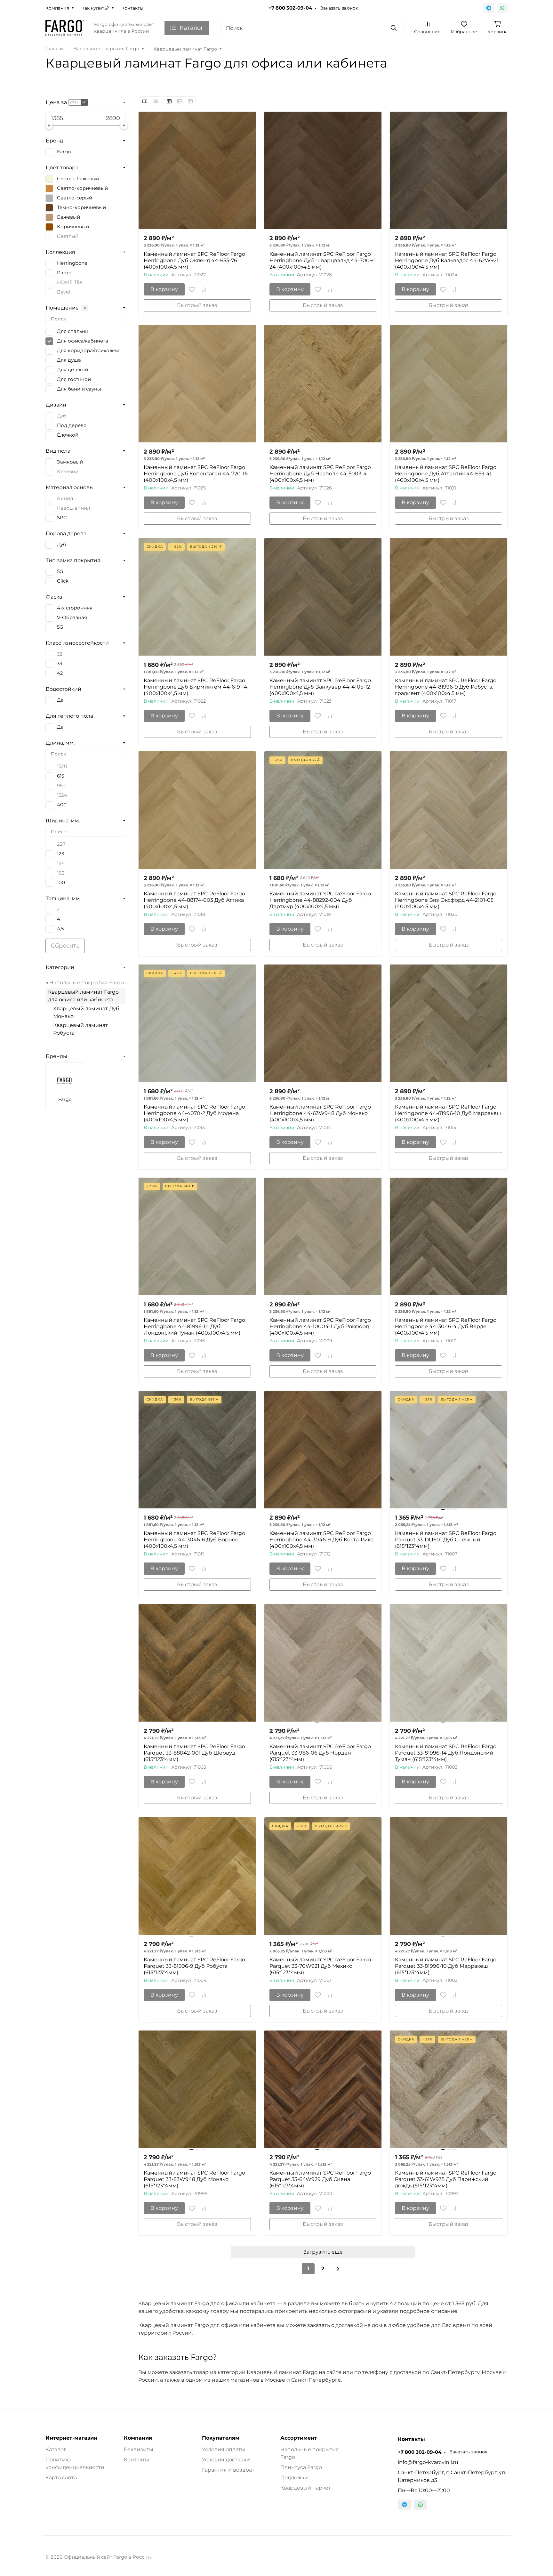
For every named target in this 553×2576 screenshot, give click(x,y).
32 (60, 654)
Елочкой (68, 435)
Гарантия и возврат (228, 2470)
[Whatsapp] (502, 8)
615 (60, 776)
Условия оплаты (224, 2449)
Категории (60, 967)
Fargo (64, 152)
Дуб (62, 416)
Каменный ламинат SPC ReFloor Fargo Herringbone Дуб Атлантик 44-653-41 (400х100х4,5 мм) (446, 474)
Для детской (72, 370)
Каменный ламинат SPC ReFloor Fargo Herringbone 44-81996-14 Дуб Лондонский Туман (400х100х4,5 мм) (194, 1326)
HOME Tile (70, 282)
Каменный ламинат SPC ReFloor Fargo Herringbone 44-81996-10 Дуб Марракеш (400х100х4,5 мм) (448, 1113)
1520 (62, 766)
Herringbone (72, 263)
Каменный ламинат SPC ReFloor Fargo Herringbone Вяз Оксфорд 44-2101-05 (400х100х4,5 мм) (446, 900)
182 (61, 873)
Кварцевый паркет (306, 2488)
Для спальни (73, 331)
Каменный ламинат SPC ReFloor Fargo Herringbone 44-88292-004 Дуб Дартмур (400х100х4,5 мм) (320, 900)
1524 (62, 795)
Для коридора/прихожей (88, 351)
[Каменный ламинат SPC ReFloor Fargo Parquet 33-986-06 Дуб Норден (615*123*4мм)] (323, 1663)
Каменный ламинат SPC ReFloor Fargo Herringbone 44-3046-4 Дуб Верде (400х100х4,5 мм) (446, 1326)
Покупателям (221, 2438)
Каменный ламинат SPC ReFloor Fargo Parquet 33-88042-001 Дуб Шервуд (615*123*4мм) (194, 1753)
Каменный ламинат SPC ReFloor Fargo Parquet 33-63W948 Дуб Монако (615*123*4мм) (194, 2179)
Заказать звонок (339, 8)
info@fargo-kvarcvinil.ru (428, 2462)
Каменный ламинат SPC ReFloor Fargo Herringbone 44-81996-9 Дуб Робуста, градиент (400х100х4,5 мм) (446, 687)
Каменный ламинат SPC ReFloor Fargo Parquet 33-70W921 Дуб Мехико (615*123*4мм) (320, 1966)
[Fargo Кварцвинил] (65, 28)
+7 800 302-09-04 (290, 8)
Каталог (56, 2449)
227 (61, 844)
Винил (65, 498)
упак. (75, 102)
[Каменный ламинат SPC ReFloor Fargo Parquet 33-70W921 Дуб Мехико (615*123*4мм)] (323, 1876)
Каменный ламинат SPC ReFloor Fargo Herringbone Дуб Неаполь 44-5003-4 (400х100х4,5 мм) (320, 474)
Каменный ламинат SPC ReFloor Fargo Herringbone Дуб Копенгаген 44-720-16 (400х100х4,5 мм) (196, 474)
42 (60, 673)
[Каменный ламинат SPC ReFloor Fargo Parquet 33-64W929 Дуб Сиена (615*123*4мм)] (323, 2089)
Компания (57, 8)
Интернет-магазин (71, 2438)
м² (84, 102)
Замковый (70, 462)
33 (60, 664)
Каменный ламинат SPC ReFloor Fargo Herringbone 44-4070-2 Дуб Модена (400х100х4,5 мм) (194, 1113)
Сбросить (65, 946)
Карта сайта (61, 2478)
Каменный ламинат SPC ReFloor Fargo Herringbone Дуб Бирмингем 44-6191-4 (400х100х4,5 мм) (196, 687)
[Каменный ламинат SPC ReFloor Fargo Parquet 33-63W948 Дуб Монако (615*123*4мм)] (197, 2089)
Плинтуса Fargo (301, 2467)
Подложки (294, 2478)
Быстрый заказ (197, 305)
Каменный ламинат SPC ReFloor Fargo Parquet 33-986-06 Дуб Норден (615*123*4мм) (320, 1753)
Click (63, 581)
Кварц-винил (73, 508)
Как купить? (95, 8)
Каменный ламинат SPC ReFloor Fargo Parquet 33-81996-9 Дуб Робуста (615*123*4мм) (194, 1966)
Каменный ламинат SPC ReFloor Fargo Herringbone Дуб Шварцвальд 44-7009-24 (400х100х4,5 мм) (322, 260)
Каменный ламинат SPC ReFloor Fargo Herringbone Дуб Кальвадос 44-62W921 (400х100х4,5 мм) (447, 260)
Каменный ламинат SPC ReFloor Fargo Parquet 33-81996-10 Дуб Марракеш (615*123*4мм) (446, 1966)
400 (62, 805)
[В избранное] (192, 289)
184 (61, 863)
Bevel (64, 292)
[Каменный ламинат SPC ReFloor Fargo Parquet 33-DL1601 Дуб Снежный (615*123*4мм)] (449, 1450)
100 (61, 883)
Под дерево (72, 425)
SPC (62, 518)
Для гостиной (74, 379)
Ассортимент (299, 2438)
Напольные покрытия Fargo (87, 983)
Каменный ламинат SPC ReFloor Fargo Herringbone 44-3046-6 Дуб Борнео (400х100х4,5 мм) (194, 1540)
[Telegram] (489, 8)
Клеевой (68, 472)
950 (61, 786)
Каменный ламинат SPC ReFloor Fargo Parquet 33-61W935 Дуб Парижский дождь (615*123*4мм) (446, 2179)
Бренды (56, 1056)
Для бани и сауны (79, 389)
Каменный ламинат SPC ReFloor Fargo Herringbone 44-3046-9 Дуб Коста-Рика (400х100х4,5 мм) (321, 1540)
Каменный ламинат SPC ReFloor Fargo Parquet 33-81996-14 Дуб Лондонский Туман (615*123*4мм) (446, 1753)
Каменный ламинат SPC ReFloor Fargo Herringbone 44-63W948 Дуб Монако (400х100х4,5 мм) (320, 1113)
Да (60, 700)
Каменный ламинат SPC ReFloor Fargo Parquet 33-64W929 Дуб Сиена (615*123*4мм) (320, 2179)
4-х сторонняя (75, 608)
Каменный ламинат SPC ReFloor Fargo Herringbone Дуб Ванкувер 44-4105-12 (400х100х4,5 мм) (320, 687)
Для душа (69, 360)
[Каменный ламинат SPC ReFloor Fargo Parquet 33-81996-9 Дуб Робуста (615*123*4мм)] (197, 1876)
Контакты (132, 8)
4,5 (60, 929)
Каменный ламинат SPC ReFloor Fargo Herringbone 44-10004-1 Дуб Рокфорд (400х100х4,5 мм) (320, 1326)
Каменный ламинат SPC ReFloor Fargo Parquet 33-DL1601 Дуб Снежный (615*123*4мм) (446, 1540)
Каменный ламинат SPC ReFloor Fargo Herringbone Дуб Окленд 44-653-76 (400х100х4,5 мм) (194, 260)
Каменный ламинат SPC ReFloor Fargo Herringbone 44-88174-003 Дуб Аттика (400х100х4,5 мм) (194, 900)
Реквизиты (139, 2449)
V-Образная (72, 618)
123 (60, 854)
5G (60, 571)
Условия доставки (226, 2460)
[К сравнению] (204, 289)
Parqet (65, 273)
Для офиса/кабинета (83, 341)
